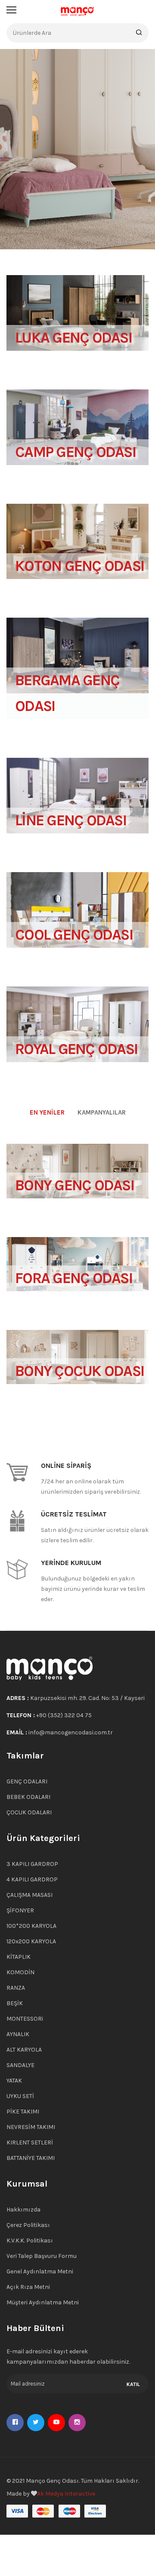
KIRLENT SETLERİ (30, 2143)
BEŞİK (15, 2003)
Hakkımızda (23, 2210)
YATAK (14, 2081)
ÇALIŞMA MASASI (29, 1895)
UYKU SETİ (20, 2096)
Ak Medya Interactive (66, 2494)
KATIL (133, 2384)
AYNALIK (18, 2034)
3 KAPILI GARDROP (32, 1864)
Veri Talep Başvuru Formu (42, 2256)
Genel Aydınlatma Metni (40, 2271)
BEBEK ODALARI (28, 1797)
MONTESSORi (25, 2019)
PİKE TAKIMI (23, 2112)
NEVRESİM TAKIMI (31, 2127)
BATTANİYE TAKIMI (31, 2158)
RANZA (16, 1988)
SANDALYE (20, 2065)
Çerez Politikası (28, 2225)
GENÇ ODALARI (27, 1781)
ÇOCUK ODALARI (29, 1812)
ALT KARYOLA (24, 2050)
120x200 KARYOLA (31, 1941)
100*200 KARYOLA (31, 1926)
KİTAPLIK (19, 1957)
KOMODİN (20, 1972)
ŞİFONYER (20, 1910)
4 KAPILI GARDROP (32, 1879)
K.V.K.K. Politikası (30, 2241)
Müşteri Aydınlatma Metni (43, 2302)
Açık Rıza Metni (28, 2287)
